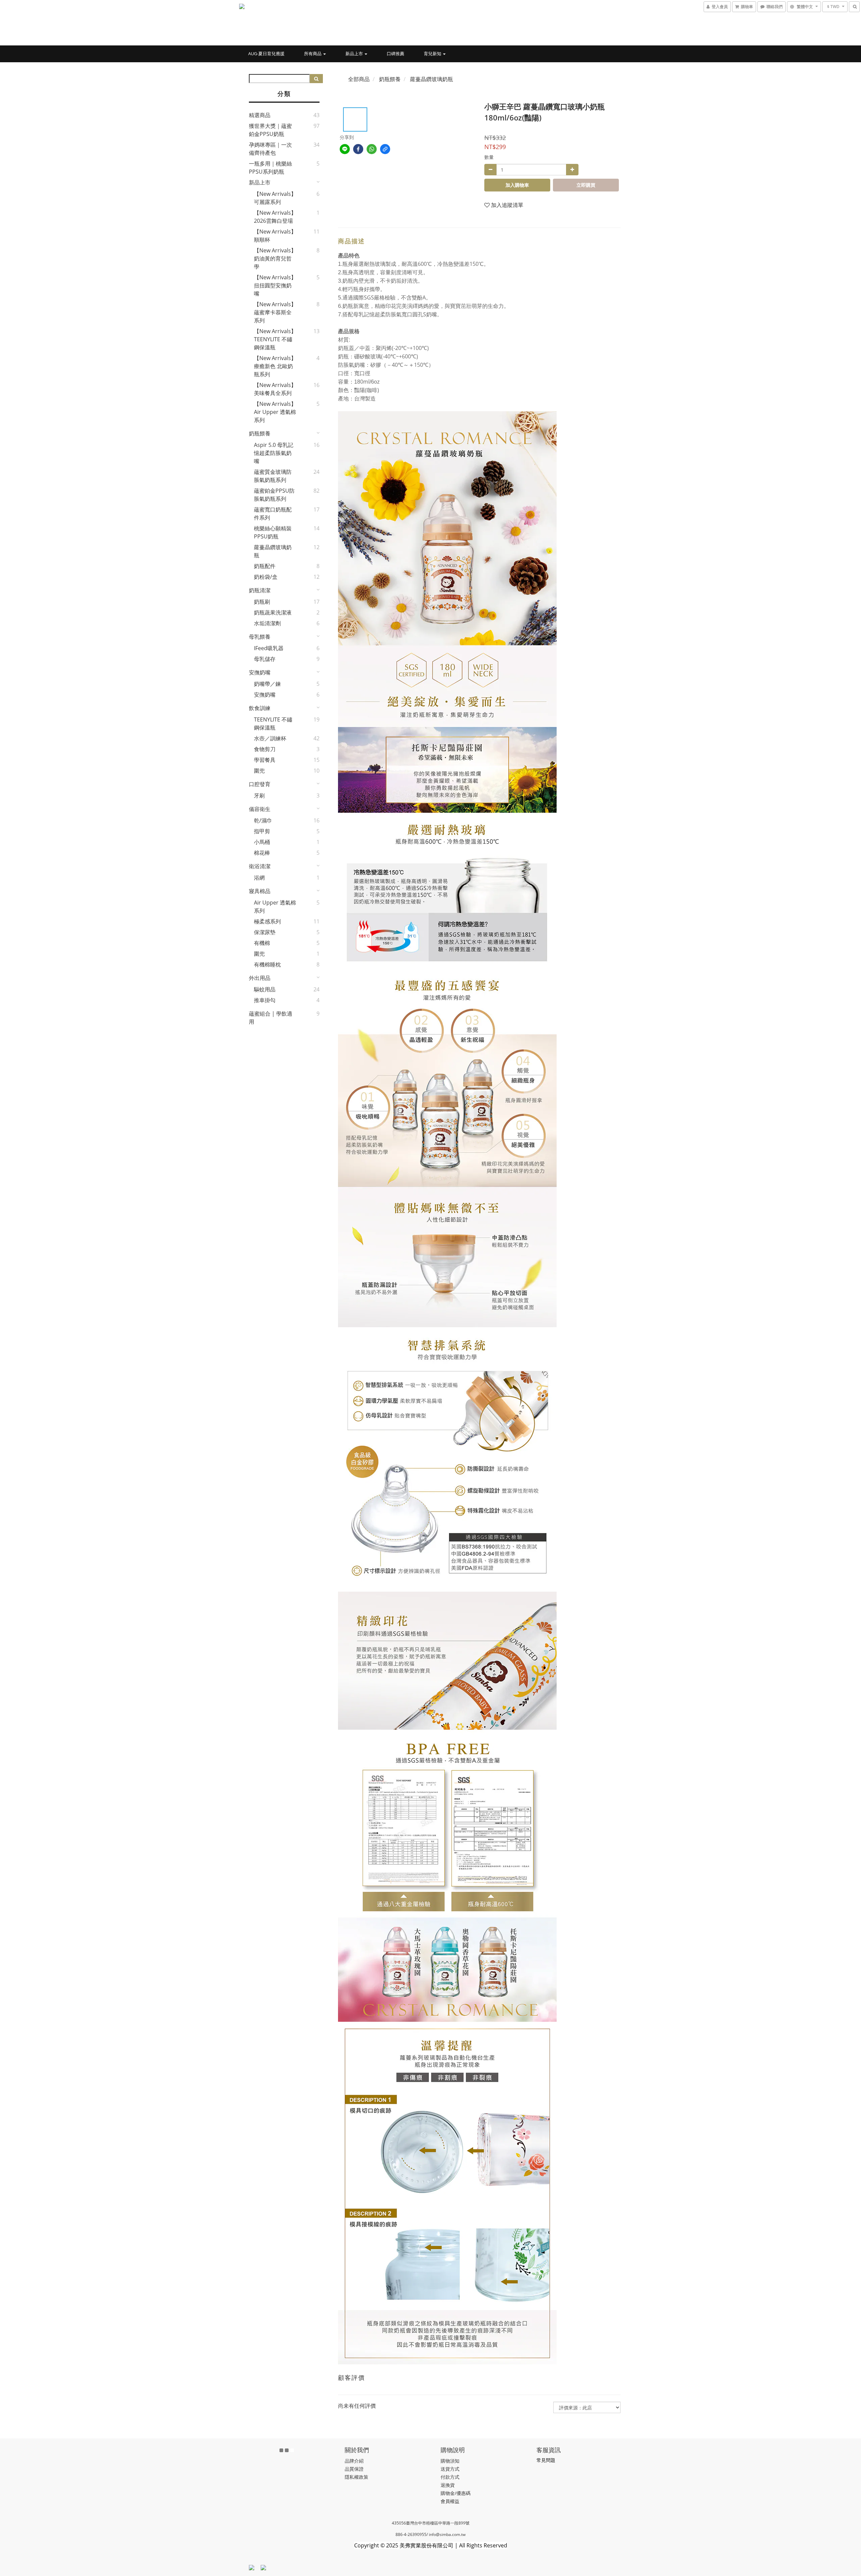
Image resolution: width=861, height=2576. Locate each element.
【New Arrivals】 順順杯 (275, 236)
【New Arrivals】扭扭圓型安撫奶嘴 (275, 285)
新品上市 (355, 54)
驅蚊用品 (265, 989)
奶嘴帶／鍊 (267, 684)
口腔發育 (260, 784)
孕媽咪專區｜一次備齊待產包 (270, 149)
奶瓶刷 (262, 602)
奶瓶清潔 (260, 590)
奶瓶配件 (265, 566)
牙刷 (259, 796)
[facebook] (358, 149)
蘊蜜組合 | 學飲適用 (271, 1018)
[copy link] (385, 149)
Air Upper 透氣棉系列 (275, 907)
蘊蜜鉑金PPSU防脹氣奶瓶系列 (274, 495)
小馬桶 (262, 842)
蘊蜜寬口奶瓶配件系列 (273, 514)
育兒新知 (433, 54)
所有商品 (313, 54)
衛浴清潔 (260, 866)
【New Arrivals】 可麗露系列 (275, 198)
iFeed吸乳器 (269, 648)
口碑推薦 (396, 54)
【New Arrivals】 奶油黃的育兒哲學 (275, 258)
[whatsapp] (372, 149)
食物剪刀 (265, 749)
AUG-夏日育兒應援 (266, 54)
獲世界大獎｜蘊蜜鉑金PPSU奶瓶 (270, 130)
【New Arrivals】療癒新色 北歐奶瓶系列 (275, 366)
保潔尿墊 (265, 932)
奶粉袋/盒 (266, 577)
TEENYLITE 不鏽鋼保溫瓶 (273, 724)
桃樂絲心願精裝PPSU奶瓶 (273, 532)
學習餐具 (265, 760)
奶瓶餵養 (260, 433)
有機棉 (262, 943)
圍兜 (259, 771)
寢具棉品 (260, 891)
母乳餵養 (260, 637)
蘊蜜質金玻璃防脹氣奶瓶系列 (273, 476)
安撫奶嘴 (260, 672)
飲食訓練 (260, 708)
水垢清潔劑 (267, 623)
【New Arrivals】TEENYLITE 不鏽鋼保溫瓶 (275, 339)
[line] (345, 149)
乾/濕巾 (263, 820)
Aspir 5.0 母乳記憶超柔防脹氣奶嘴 (274, 453)
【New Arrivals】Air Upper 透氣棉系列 (275, 412)
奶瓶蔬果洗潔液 (273, 612)
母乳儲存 (265, 659)
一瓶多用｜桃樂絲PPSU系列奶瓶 (270, 168)
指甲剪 (262, 831)
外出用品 (260, 978)
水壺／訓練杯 (270, 738)
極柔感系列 (267, 921)
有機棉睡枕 (267, 964)
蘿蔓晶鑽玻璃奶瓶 (273, 551)
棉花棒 (262, 853)
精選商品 (260, 115)
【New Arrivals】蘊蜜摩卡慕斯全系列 (275, 312)
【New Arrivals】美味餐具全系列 (275, 389)
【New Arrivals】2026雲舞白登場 (275, 217)
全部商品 (359, 79)
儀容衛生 (260, 809)
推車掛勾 (265, 1000)
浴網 (259, 878)
